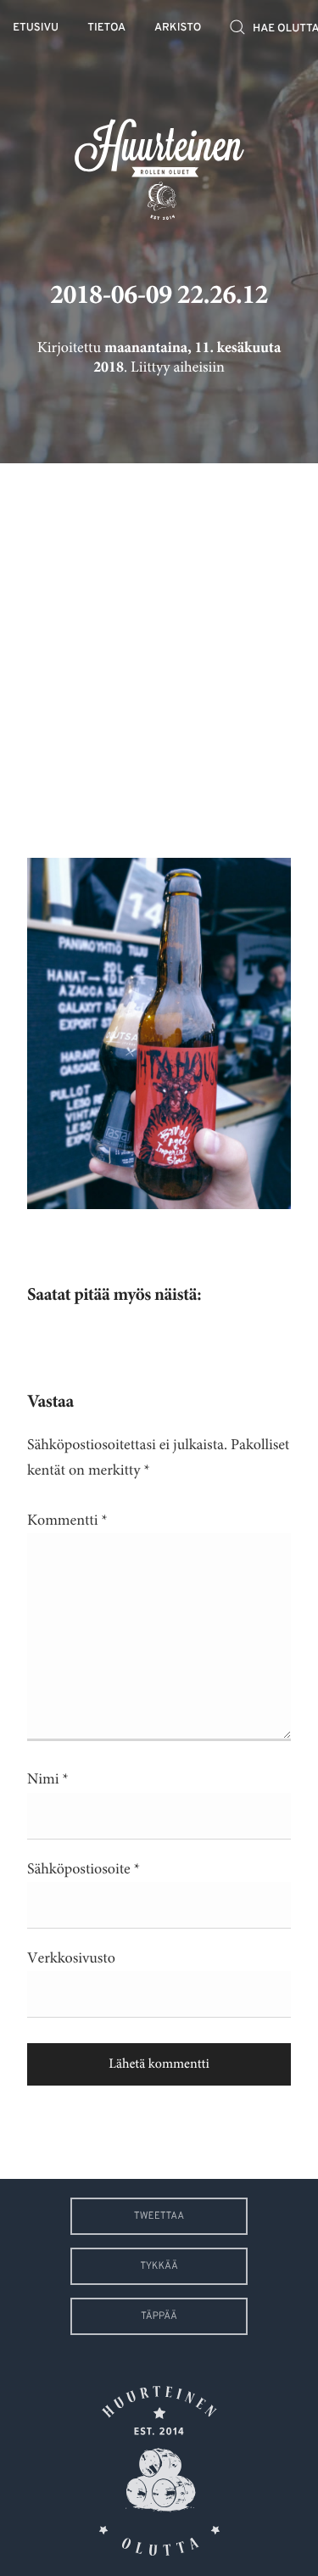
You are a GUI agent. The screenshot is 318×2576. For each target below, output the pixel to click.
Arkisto (178, 28)
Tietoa (106, 28)
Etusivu (36, 28)
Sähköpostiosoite (84, 1869)
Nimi (48, 1779)
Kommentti (67, 1520)
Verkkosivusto (71, 1958)
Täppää (159, 2316)
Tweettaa (159, 2216)
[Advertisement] (159, 648)
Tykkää (159, 2266)
